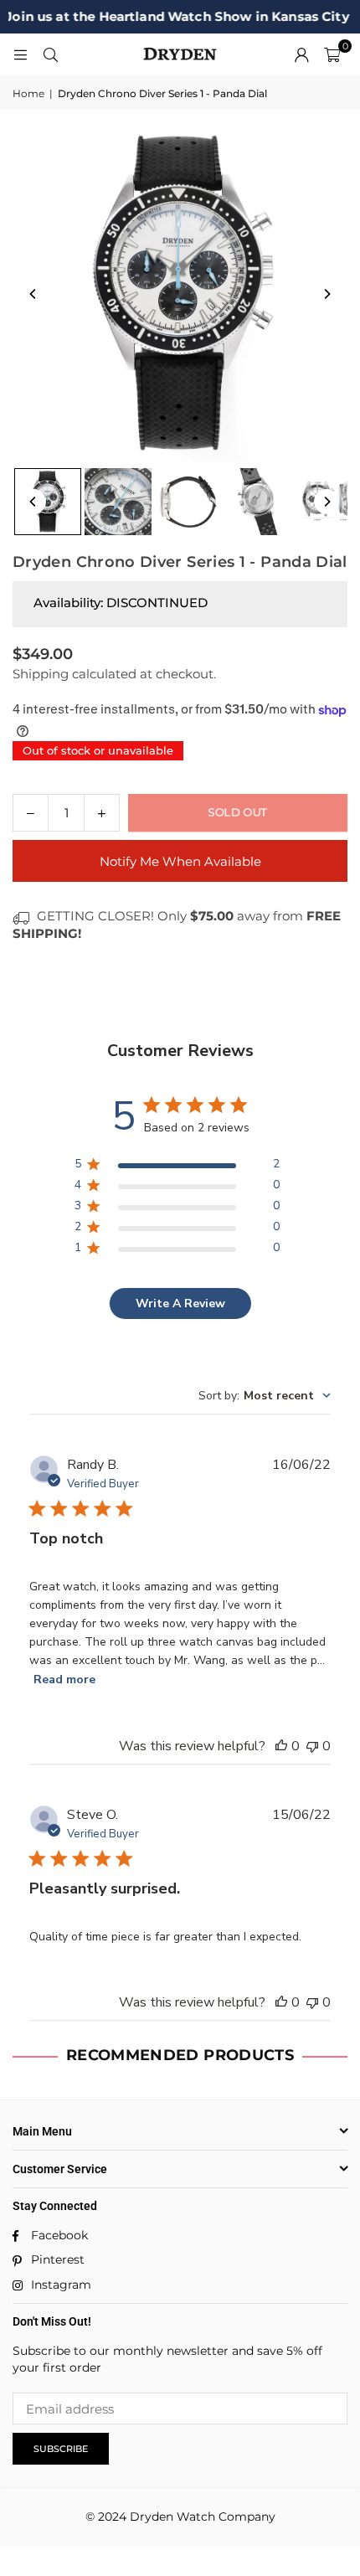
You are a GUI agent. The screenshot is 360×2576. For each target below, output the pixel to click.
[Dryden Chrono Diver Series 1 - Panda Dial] (48, 502)
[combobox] (265, 1396)
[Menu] (20, 54)
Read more (64, 1680)
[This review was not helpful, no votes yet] (312, 1746)
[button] (332, 54)
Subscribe (61, 2449)
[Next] (327, 294)
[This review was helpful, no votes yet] (281, 1746)
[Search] (50, 54)
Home (28, 93)
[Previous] (33, 294)
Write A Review (180, 1303)
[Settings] (301, 54)
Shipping (41, 674)
